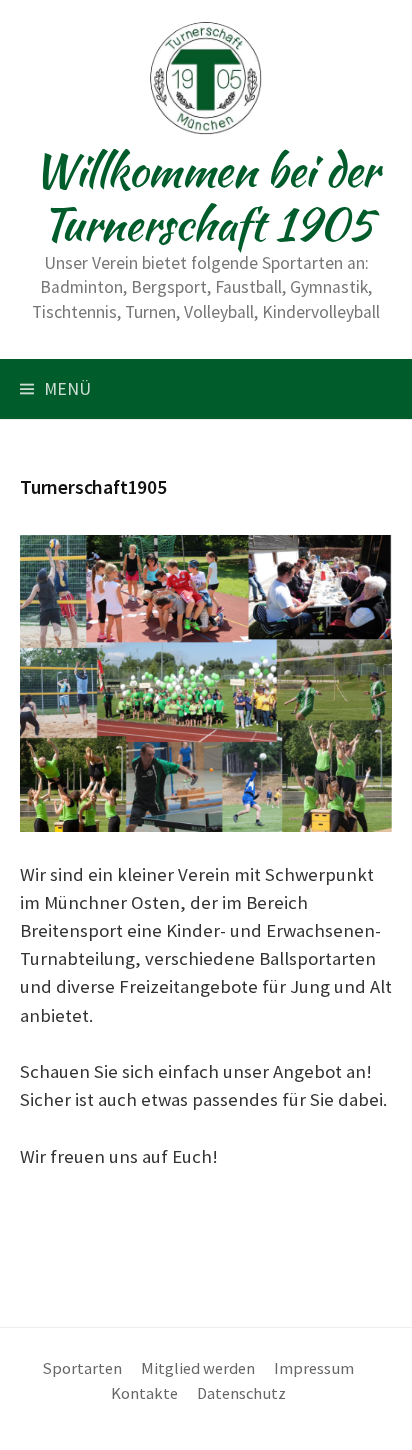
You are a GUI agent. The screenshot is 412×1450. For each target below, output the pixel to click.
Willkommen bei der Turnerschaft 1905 (206, 197)
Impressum (314, 1368)
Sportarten (82, 1368)
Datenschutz (241, 1393)
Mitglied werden (198, 1368)
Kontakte (144, 1393)
